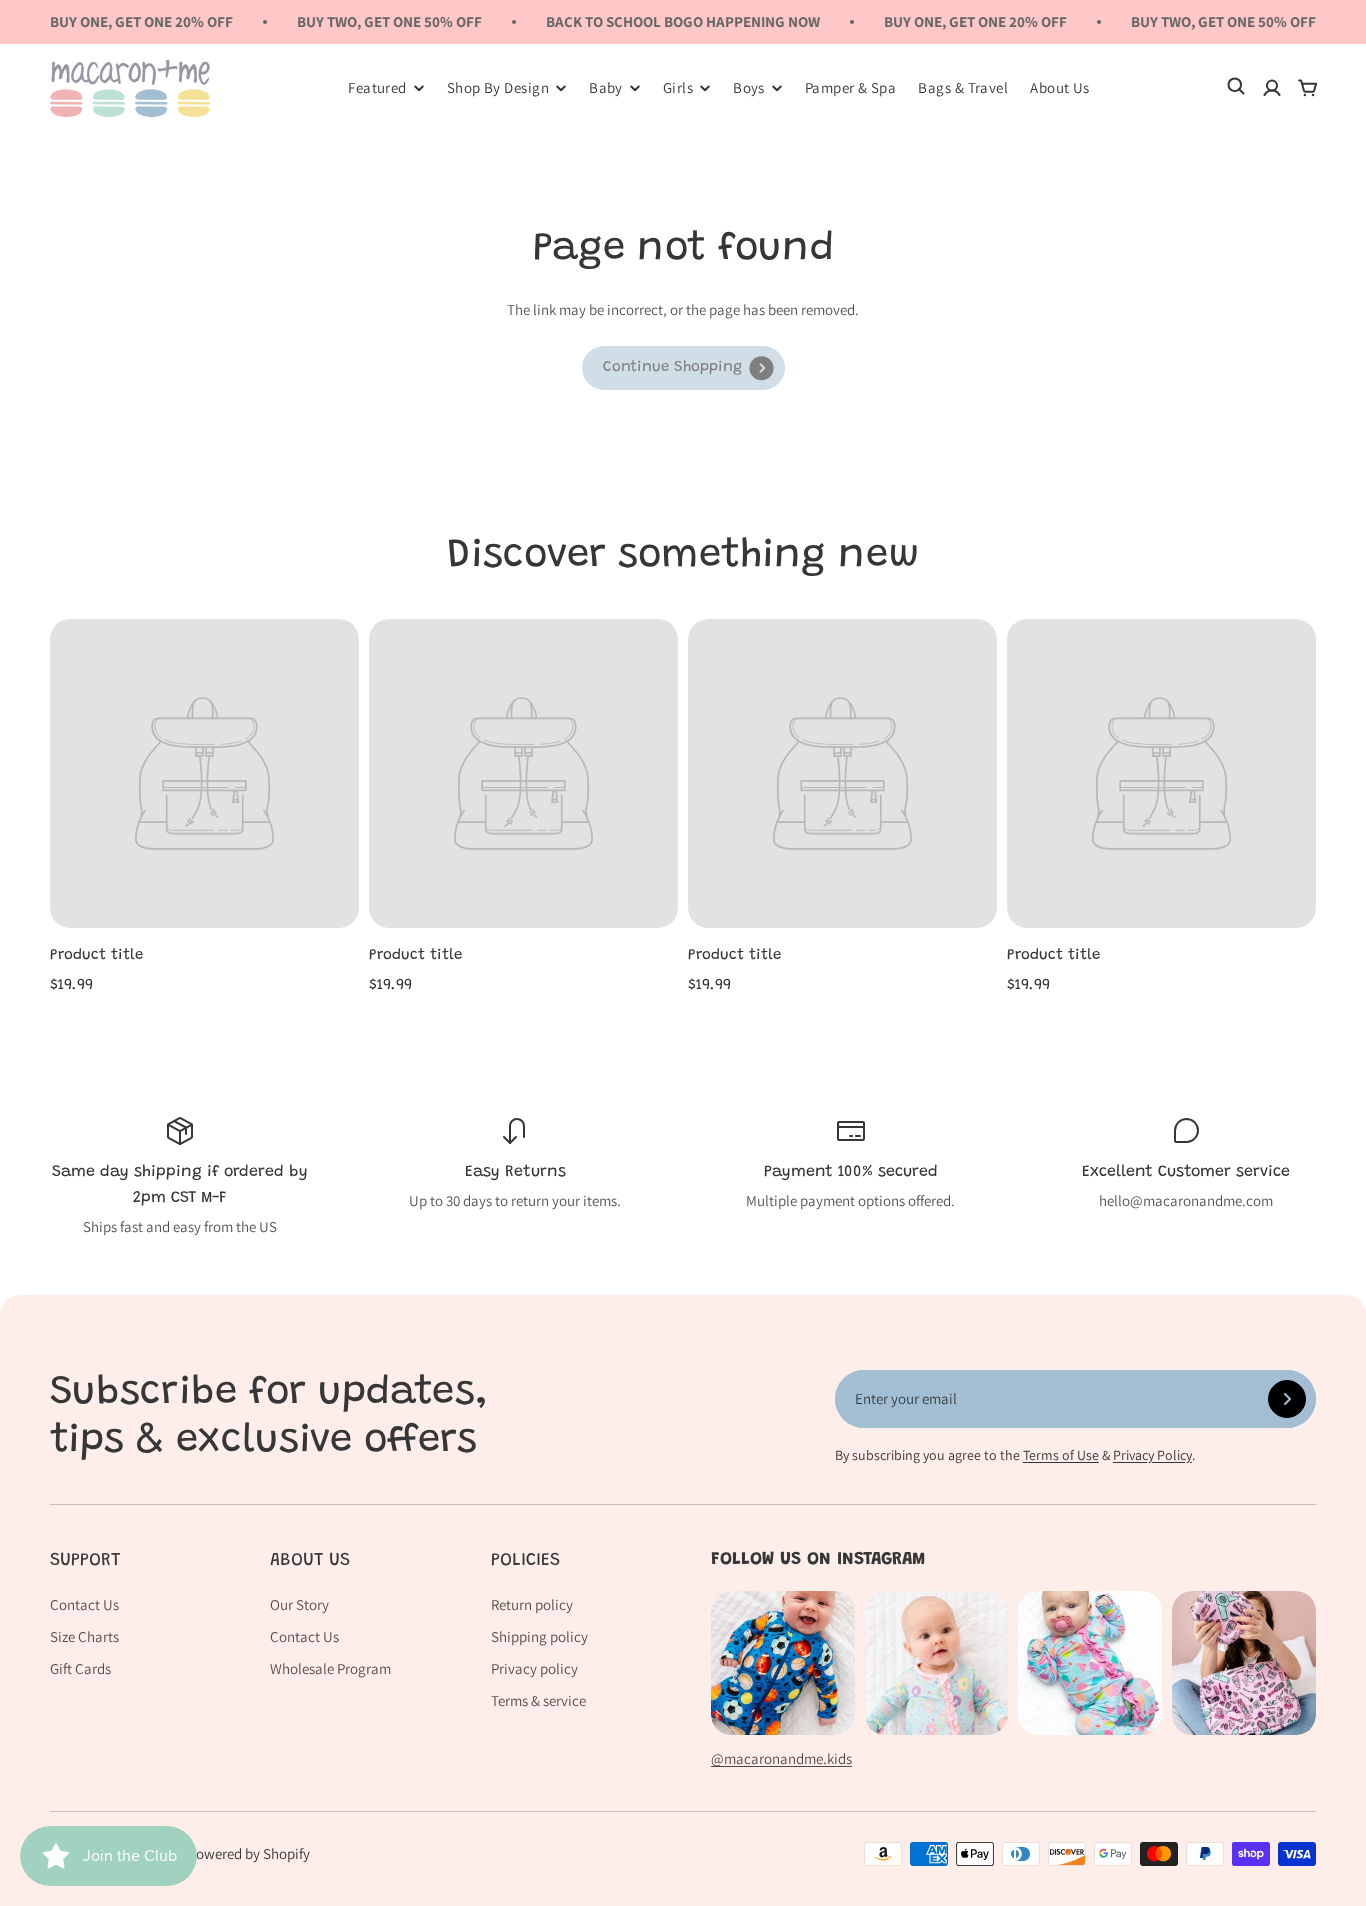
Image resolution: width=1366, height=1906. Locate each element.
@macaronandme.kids (781, 1758)
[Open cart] (1308, 88)
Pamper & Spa (850, 87)
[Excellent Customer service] (1186, 1164)
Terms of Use (1061, 1455)
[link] (683, 368)
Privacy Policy (1152, 1455)
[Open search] (1236, 88)
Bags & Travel (963, 87)
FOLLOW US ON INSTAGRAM (818, 1560)
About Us (1060, 87)
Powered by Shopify (249, 1853)
